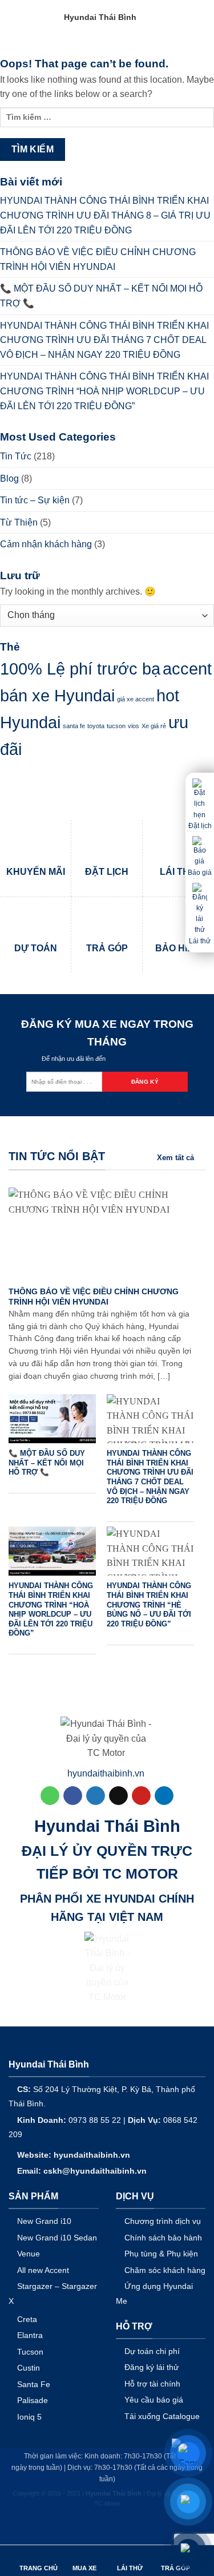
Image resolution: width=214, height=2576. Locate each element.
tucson (116, 726)
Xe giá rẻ (154, 726)
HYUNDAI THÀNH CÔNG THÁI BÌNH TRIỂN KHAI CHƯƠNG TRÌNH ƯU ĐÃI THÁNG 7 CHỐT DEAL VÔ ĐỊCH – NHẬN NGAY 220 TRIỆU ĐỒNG (104, 340)
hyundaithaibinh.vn (106, 1773)
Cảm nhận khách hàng (46, 544)
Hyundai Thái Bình (100, 17)
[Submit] (170, 51)
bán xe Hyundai (57, 695)
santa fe (74, 726)
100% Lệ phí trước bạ (80, 669)
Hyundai (30, 722)
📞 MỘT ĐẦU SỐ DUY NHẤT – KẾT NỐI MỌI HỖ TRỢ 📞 (101, 296)
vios (134, 726)
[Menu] (199, 17)
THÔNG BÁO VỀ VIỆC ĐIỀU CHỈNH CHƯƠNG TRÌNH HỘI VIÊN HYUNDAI (98, 259)
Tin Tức (16, 456)
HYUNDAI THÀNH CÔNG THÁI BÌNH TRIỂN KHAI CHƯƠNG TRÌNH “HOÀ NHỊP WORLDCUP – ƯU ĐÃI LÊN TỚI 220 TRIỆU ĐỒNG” (104, 391)
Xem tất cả (175, 1158)
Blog (9, 479)
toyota (96, 726)
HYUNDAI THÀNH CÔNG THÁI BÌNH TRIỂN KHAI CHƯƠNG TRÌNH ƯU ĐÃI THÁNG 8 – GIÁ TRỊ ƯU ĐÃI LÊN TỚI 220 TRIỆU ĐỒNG (105, 215)
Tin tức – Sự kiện (35, 500)
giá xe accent (136, 699)
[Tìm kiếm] (179, 17)
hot (168, 695)
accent (187, 669)
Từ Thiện (19, 522)
